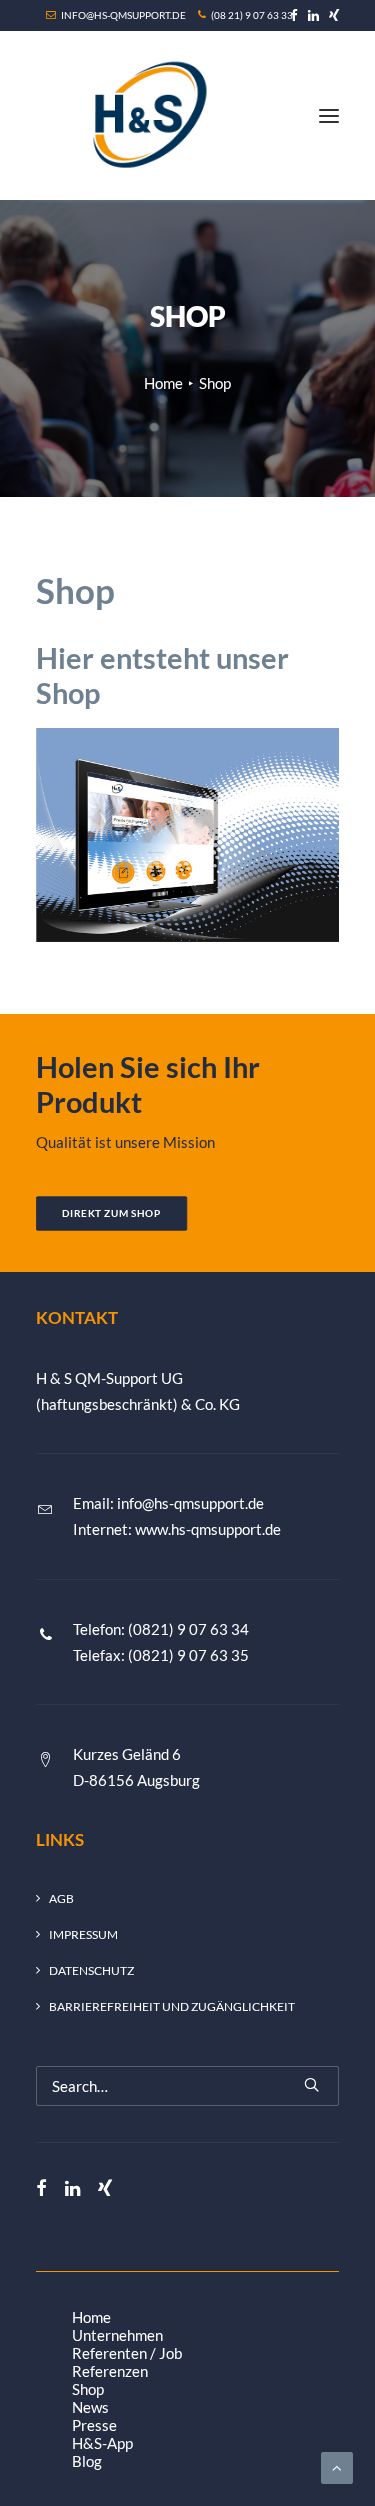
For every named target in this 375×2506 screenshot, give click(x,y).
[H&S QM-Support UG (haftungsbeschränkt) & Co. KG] (145, 115)
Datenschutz (91, 1970)
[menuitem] (294, 15)
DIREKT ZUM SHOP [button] (112, 1214)
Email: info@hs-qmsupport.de (168, 1503)
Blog (87, 2461)
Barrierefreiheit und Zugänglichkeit (172, 2006)
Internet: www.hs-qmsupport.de (177, 1529)
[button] (294, 15)
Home (163, 383)
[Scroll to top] (337, 2466)
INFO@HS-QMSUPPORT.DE (123, 15)
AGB (61, 1898)
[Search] (187, 2086)
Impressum (83, 1934)
